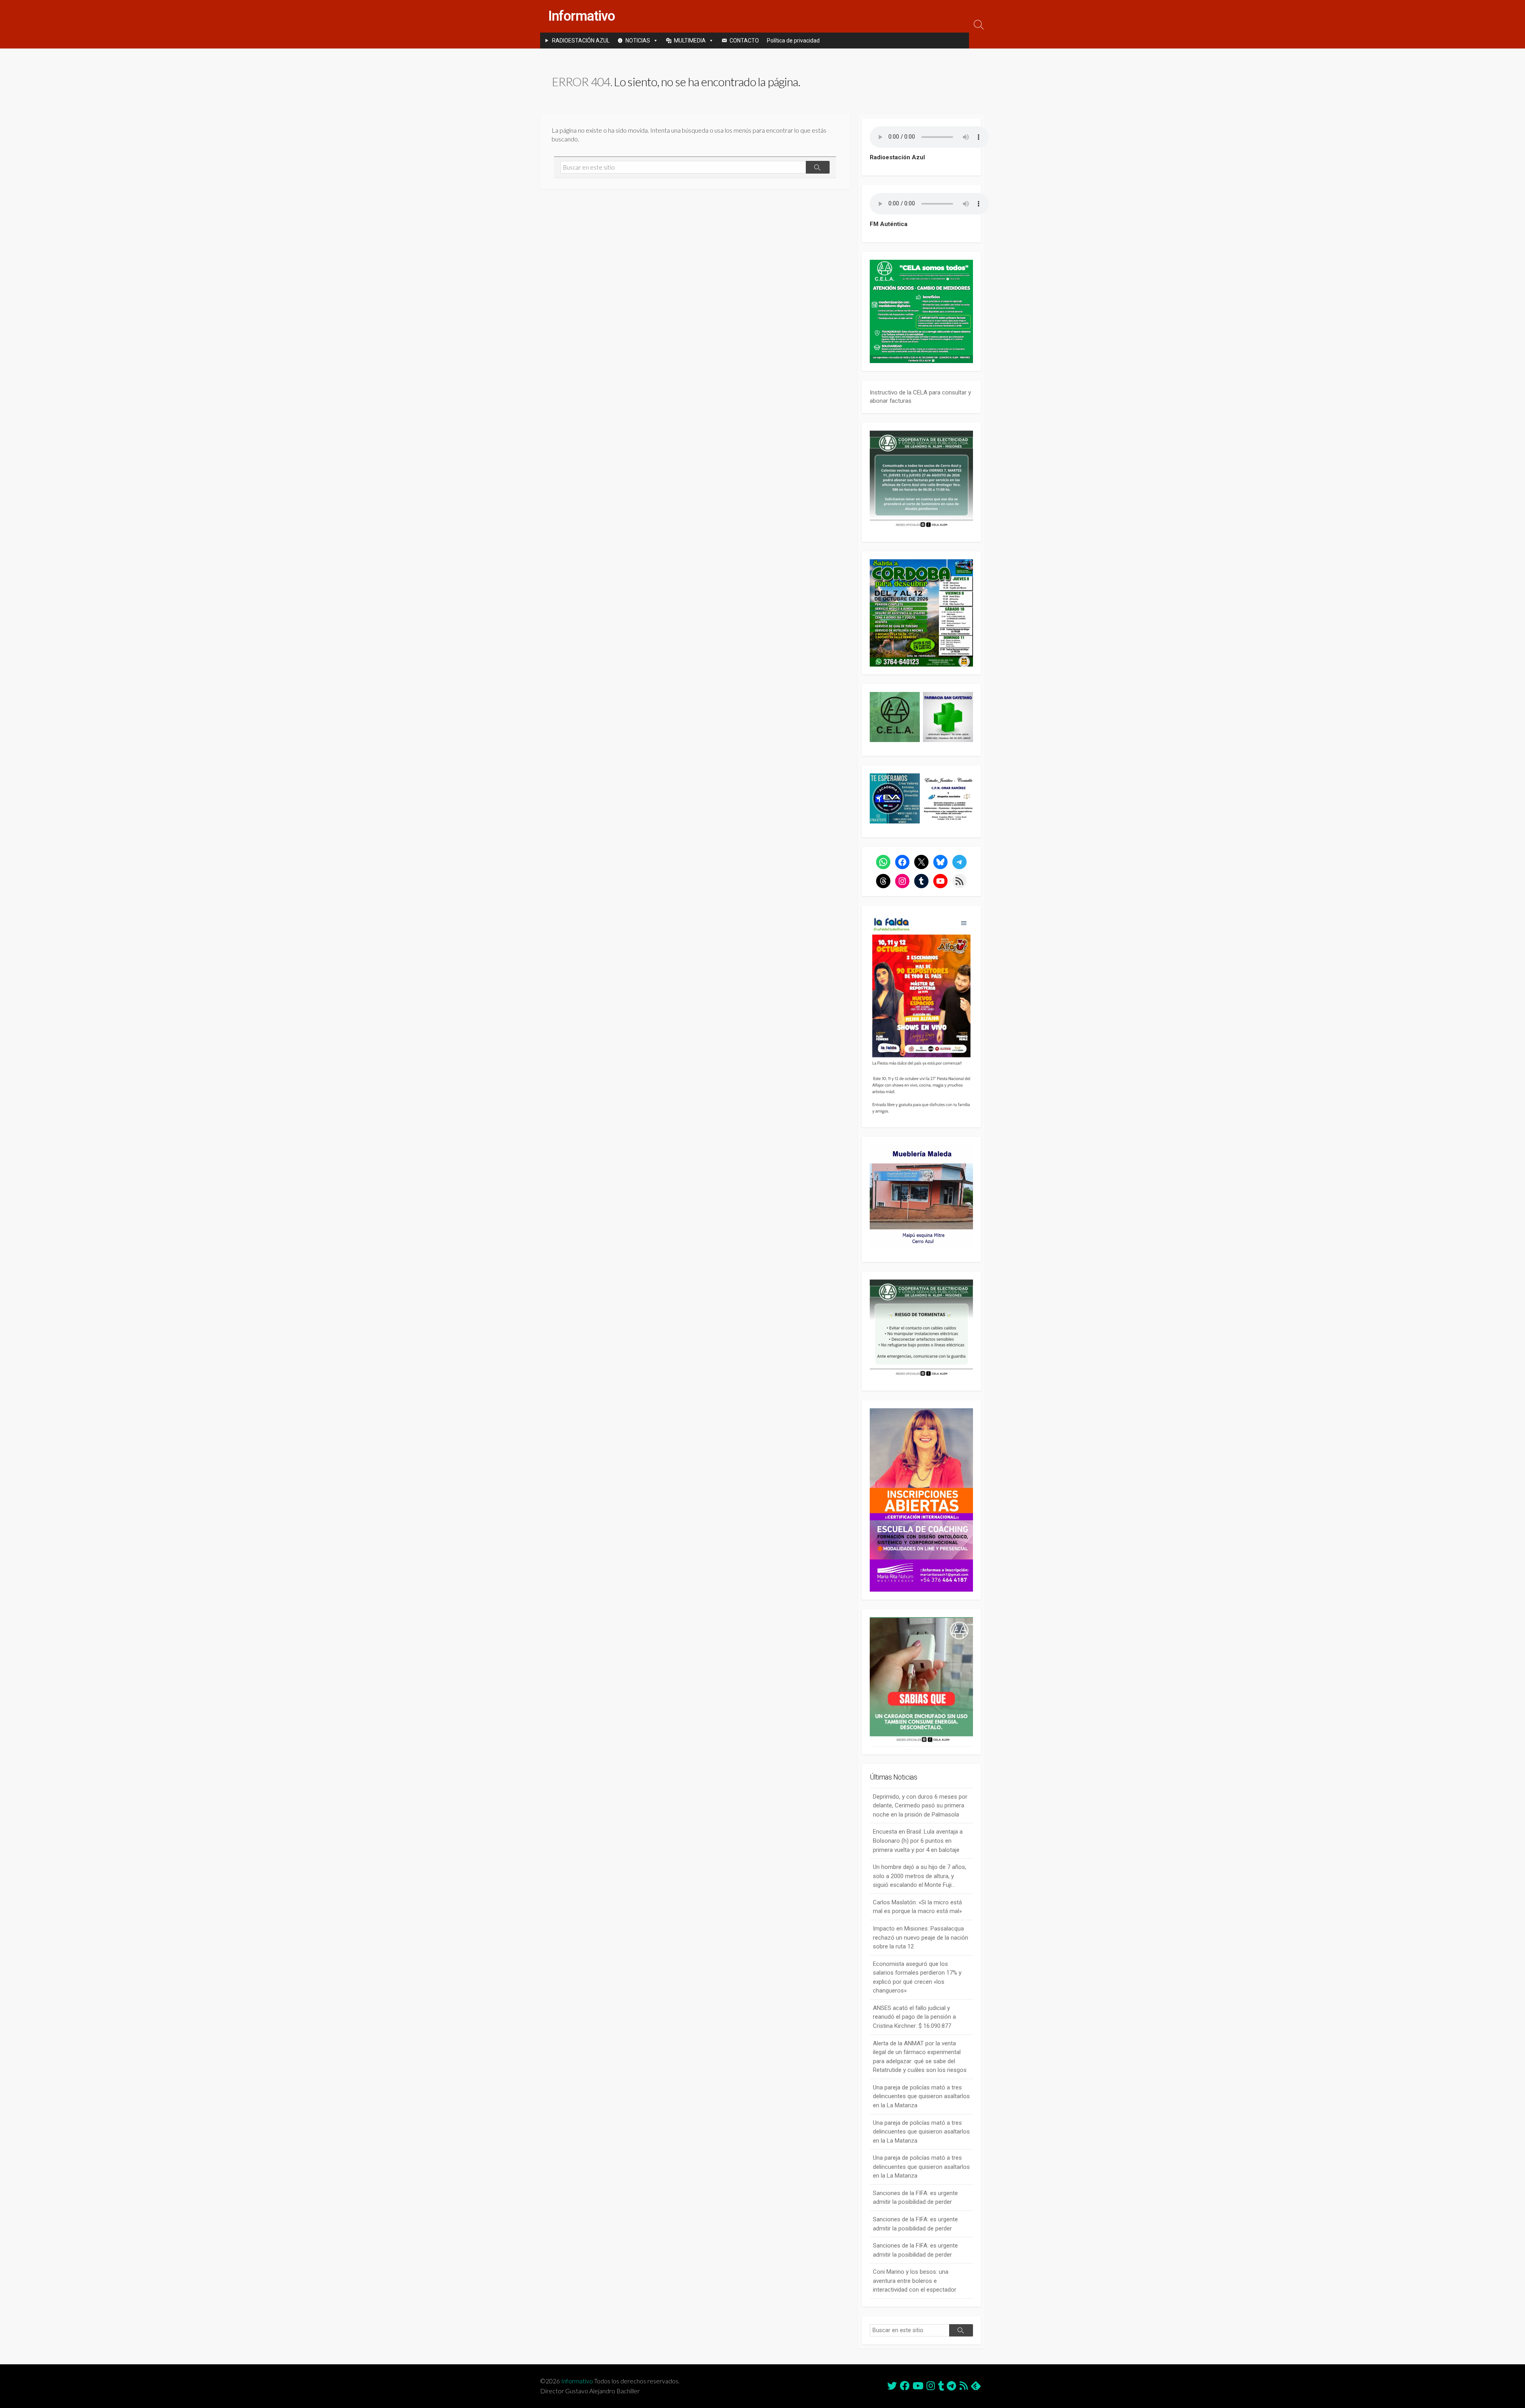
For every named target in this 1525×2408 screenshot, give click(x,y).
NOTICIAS (638, 41)
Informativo (577, 2381)
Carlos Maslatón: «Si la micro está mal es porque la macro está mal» (917, 1907)
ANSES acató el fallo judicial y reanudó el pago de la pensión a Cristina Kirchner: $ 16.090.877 (914, 2017)
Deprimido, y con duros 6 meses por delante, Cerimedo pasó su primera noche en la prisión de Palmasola (920, 1806)
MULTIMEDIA (690, 41)
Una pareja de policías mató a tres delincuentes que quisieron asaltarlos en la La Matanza (921, 2096)
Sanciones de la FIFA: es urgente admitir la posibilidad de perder (915, 2198)
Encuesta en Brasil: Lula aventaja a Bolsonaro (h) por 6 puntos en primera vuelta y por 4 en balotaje (918, 1841)
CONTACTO (744, 41)
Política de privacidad (793, 41)
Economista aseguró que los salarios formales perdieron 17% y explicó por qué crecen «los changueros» (917, 1977)
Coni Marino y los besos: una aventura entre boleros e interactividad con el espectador (915, 2281)
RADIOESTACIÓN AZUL (581, 41)
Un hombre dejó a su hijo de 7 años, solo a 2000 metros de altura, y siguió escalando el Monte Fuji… (920, 1876)
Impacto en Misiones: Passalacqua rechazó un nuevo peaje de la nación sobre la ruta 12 (921, 1937)
